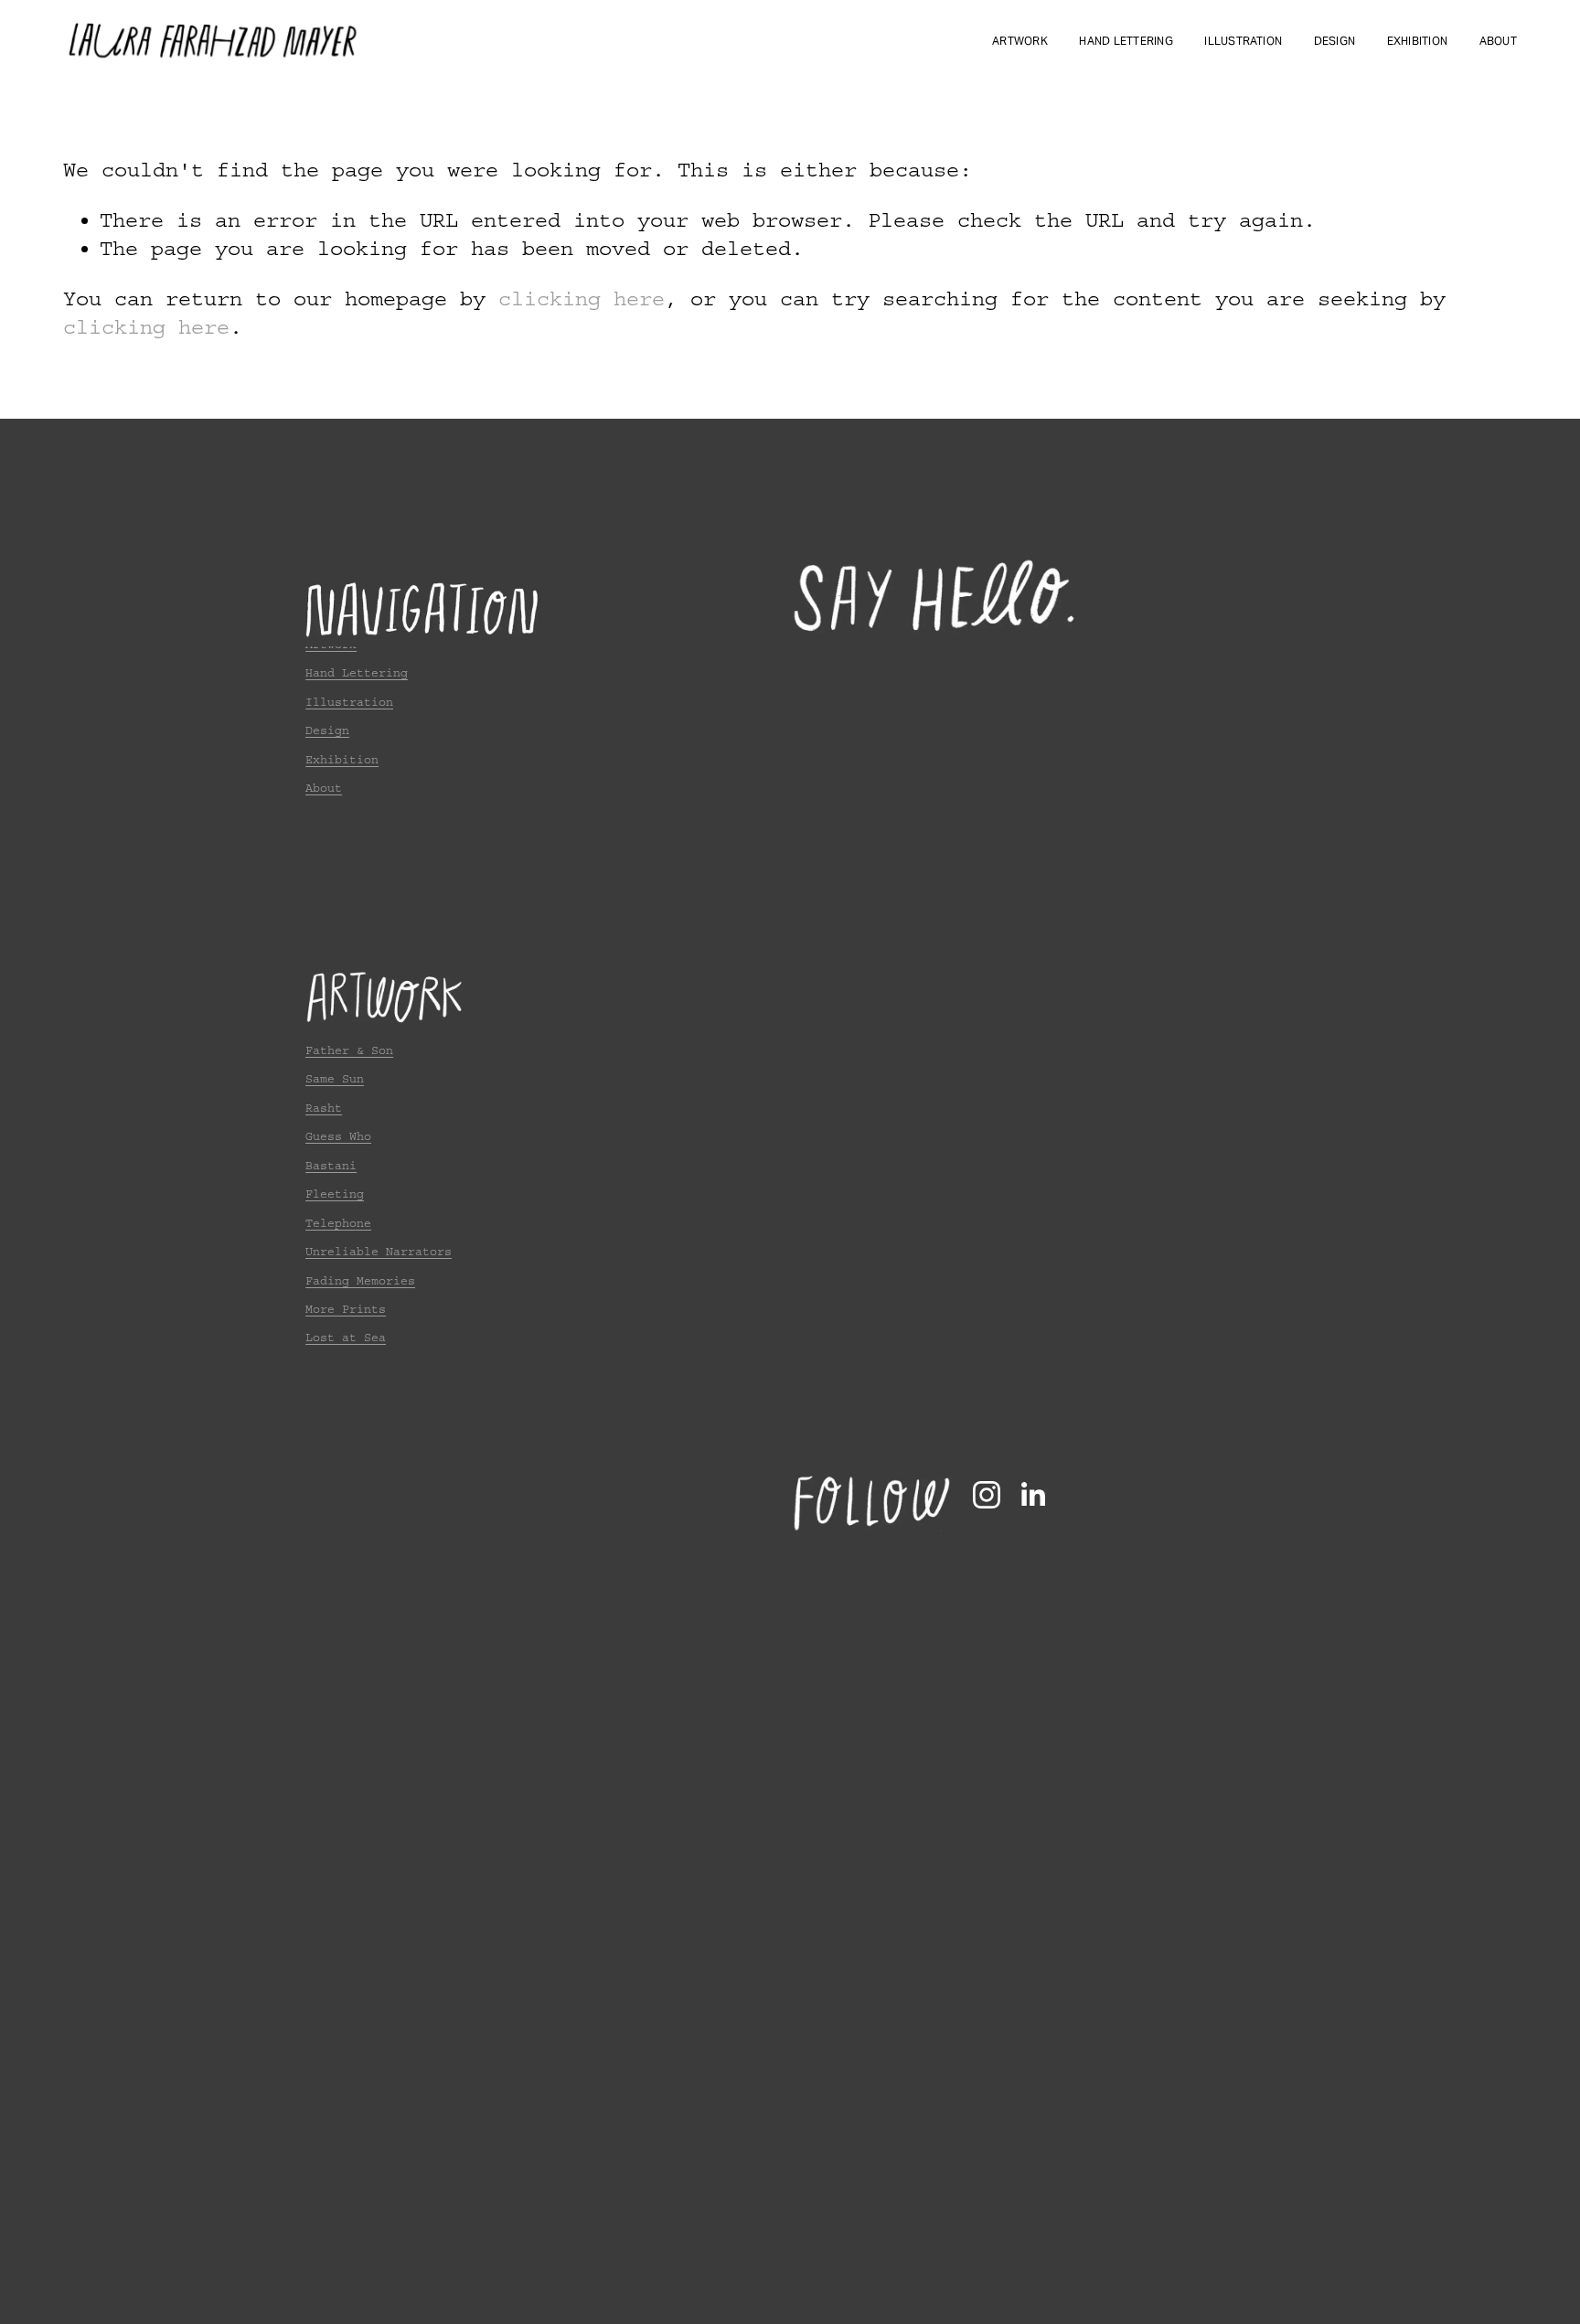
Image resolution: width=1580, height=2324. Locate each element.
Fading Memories (360, 1281)
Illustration (1243, 41)
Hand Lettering (1126, 41)
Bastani (331, 1166)
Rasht (324, 1108)
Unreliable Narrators (379, 1252)
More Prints (346, 1309)
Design (1334, 41)
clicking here (582, 299)
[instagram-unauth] (987, 1495)
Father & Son (349, 1050)
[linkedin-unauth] (1032, 1495)
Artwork (1020, 41)
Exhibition (1417, 41)
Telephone (338, 1223)
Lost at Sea (346, 1338)
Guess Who (338, 1136)
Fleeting (335, 1194)
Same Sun (335, 1079)
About (1498, 41)
